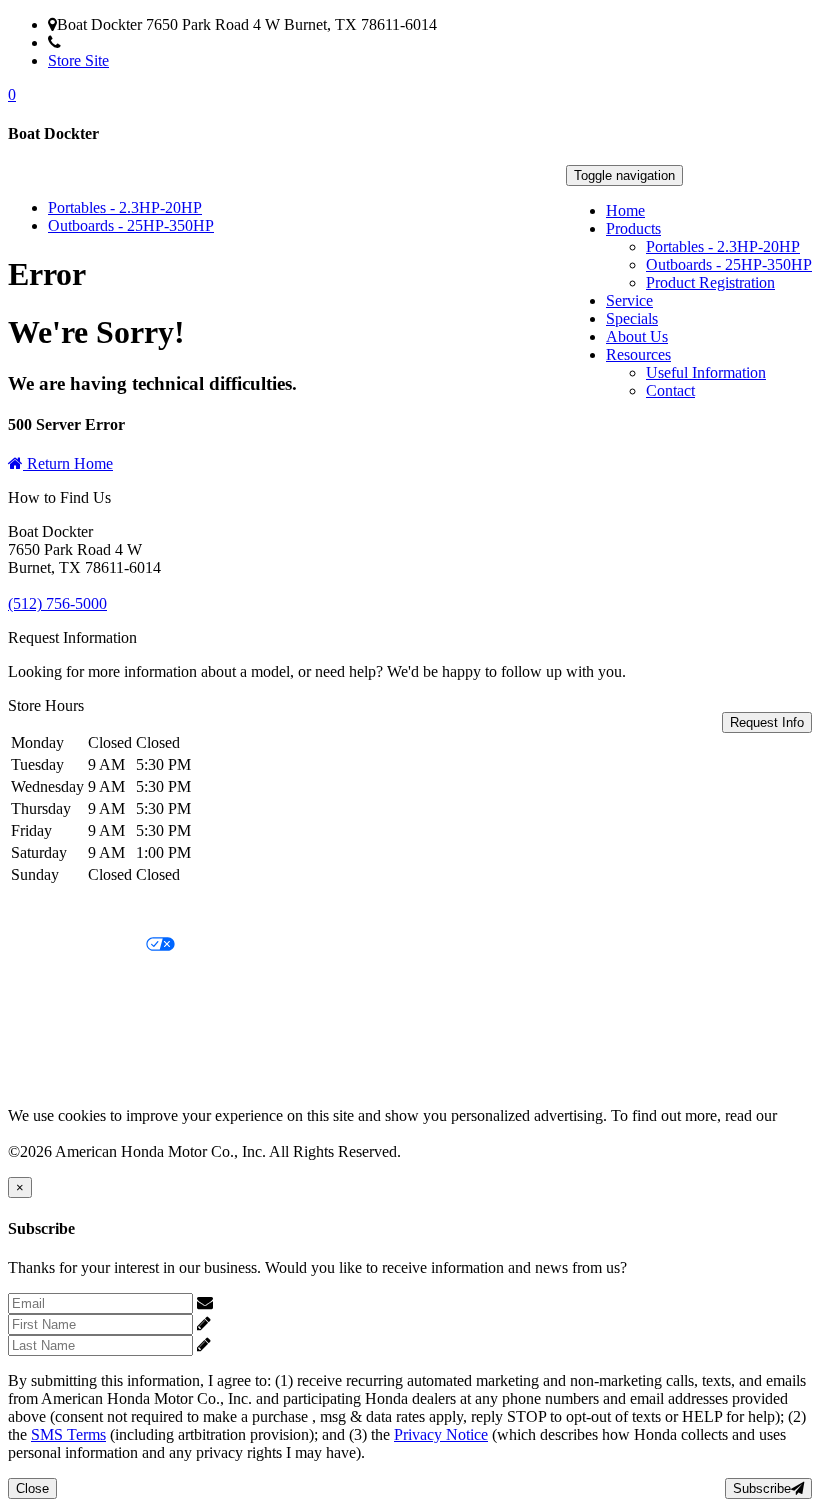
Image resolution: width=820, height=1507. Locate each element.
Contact (670, 390)
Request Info (767, 722)
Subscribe (762, 1488)
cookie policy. (52, 1133)
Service (629, 300)
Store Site (78, 60)
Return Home (68, 463)
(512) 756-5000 (110, 42)
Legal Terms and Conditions (97, 979)
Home (625, 210)
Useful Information (706, 372)
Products (633, 228)
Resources (638, 354)
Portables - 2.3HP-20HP (723, 246)
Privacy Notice (55, 911)
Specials (632, 318)
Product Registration (710, 282)
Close (32, 1488)
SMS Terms (45, 1013)
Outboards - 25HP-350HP (729, 264)
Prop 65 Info (48, 1047)
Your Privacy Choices (77, 945)
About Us (637, 336)
